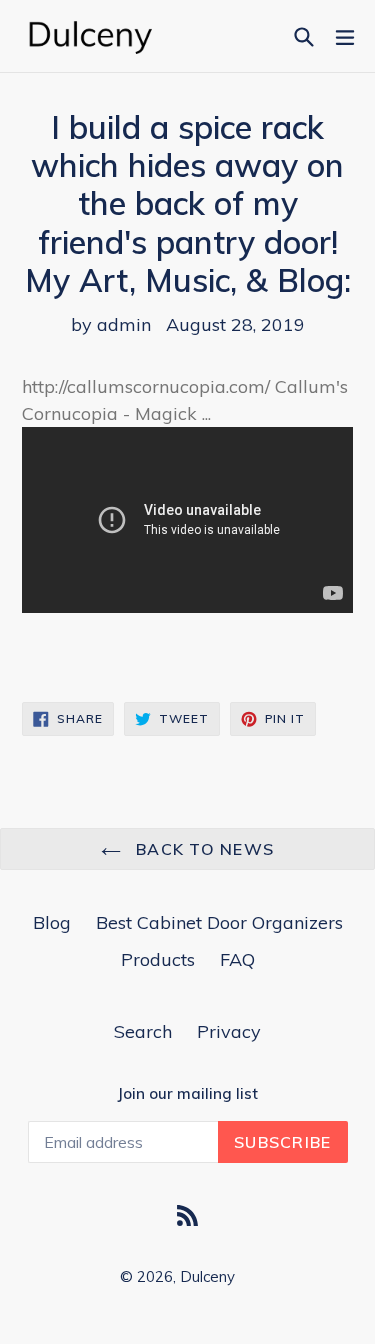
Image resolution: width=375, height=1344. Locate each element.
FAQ (237, 959)
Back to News (203, 849)
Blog (52, 922)
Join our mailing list (187, 1094)
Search (143, 1031)
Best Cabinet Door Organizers (219, 922)
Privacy (229, 1031)
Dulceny (207, 1276)
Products (158, 959)
